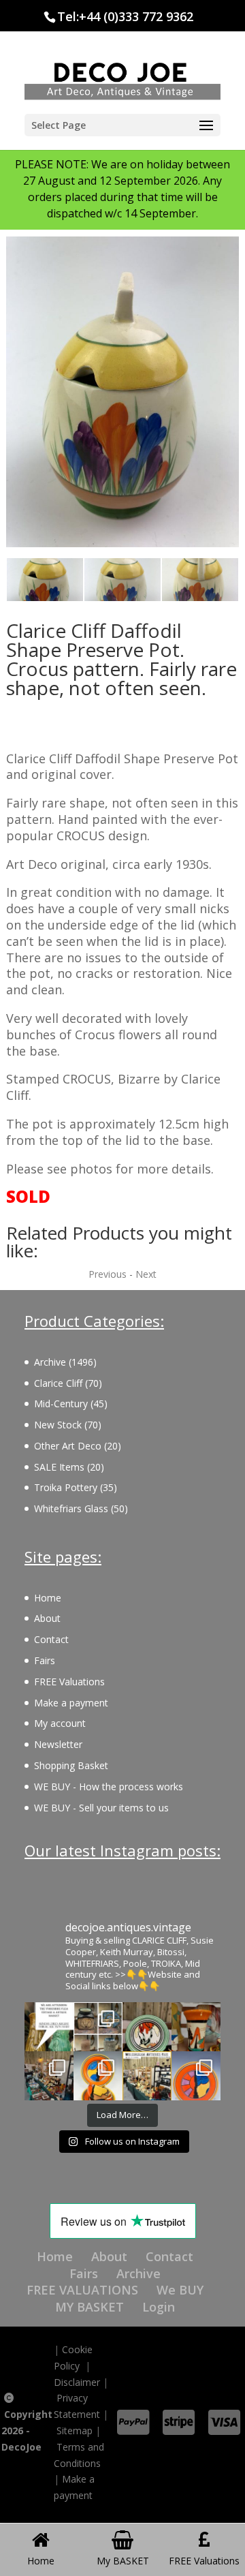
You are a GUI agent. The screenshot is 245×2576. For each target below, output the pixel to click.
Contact (51, 1639)
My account (60, 1723)
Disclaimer (77, 2382)
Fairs (45, 1660)
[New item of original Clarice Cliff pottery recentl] (196, 2076)
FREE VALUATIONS (82, 2290)
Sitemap (75, 2431)
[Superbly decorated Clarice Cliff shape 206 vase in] (196, 2027)
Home (48, 1598)
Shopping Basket (71, 1765)
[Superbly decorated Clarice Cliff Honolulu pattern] (147, 2027)
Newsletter (58, 1744)
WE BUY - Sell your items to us (101, 1808)
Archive (138, 2273)
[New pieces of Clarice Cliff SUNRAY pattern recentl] (98, 2076)
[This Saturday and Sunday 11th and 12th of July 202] (147, 2076)
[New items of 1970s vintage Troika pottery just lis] (98, 2027)
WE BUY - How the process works (109, 1787)
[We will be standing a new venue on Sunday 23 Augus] (49, 2027)
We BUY (180, 2290)
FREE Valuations (69, 1682)
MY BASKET (89, 2307)
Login (159, 2307)
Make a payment (71, 1703)
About (47, 1618)
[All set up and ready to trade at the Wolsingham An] (49, 2076)
